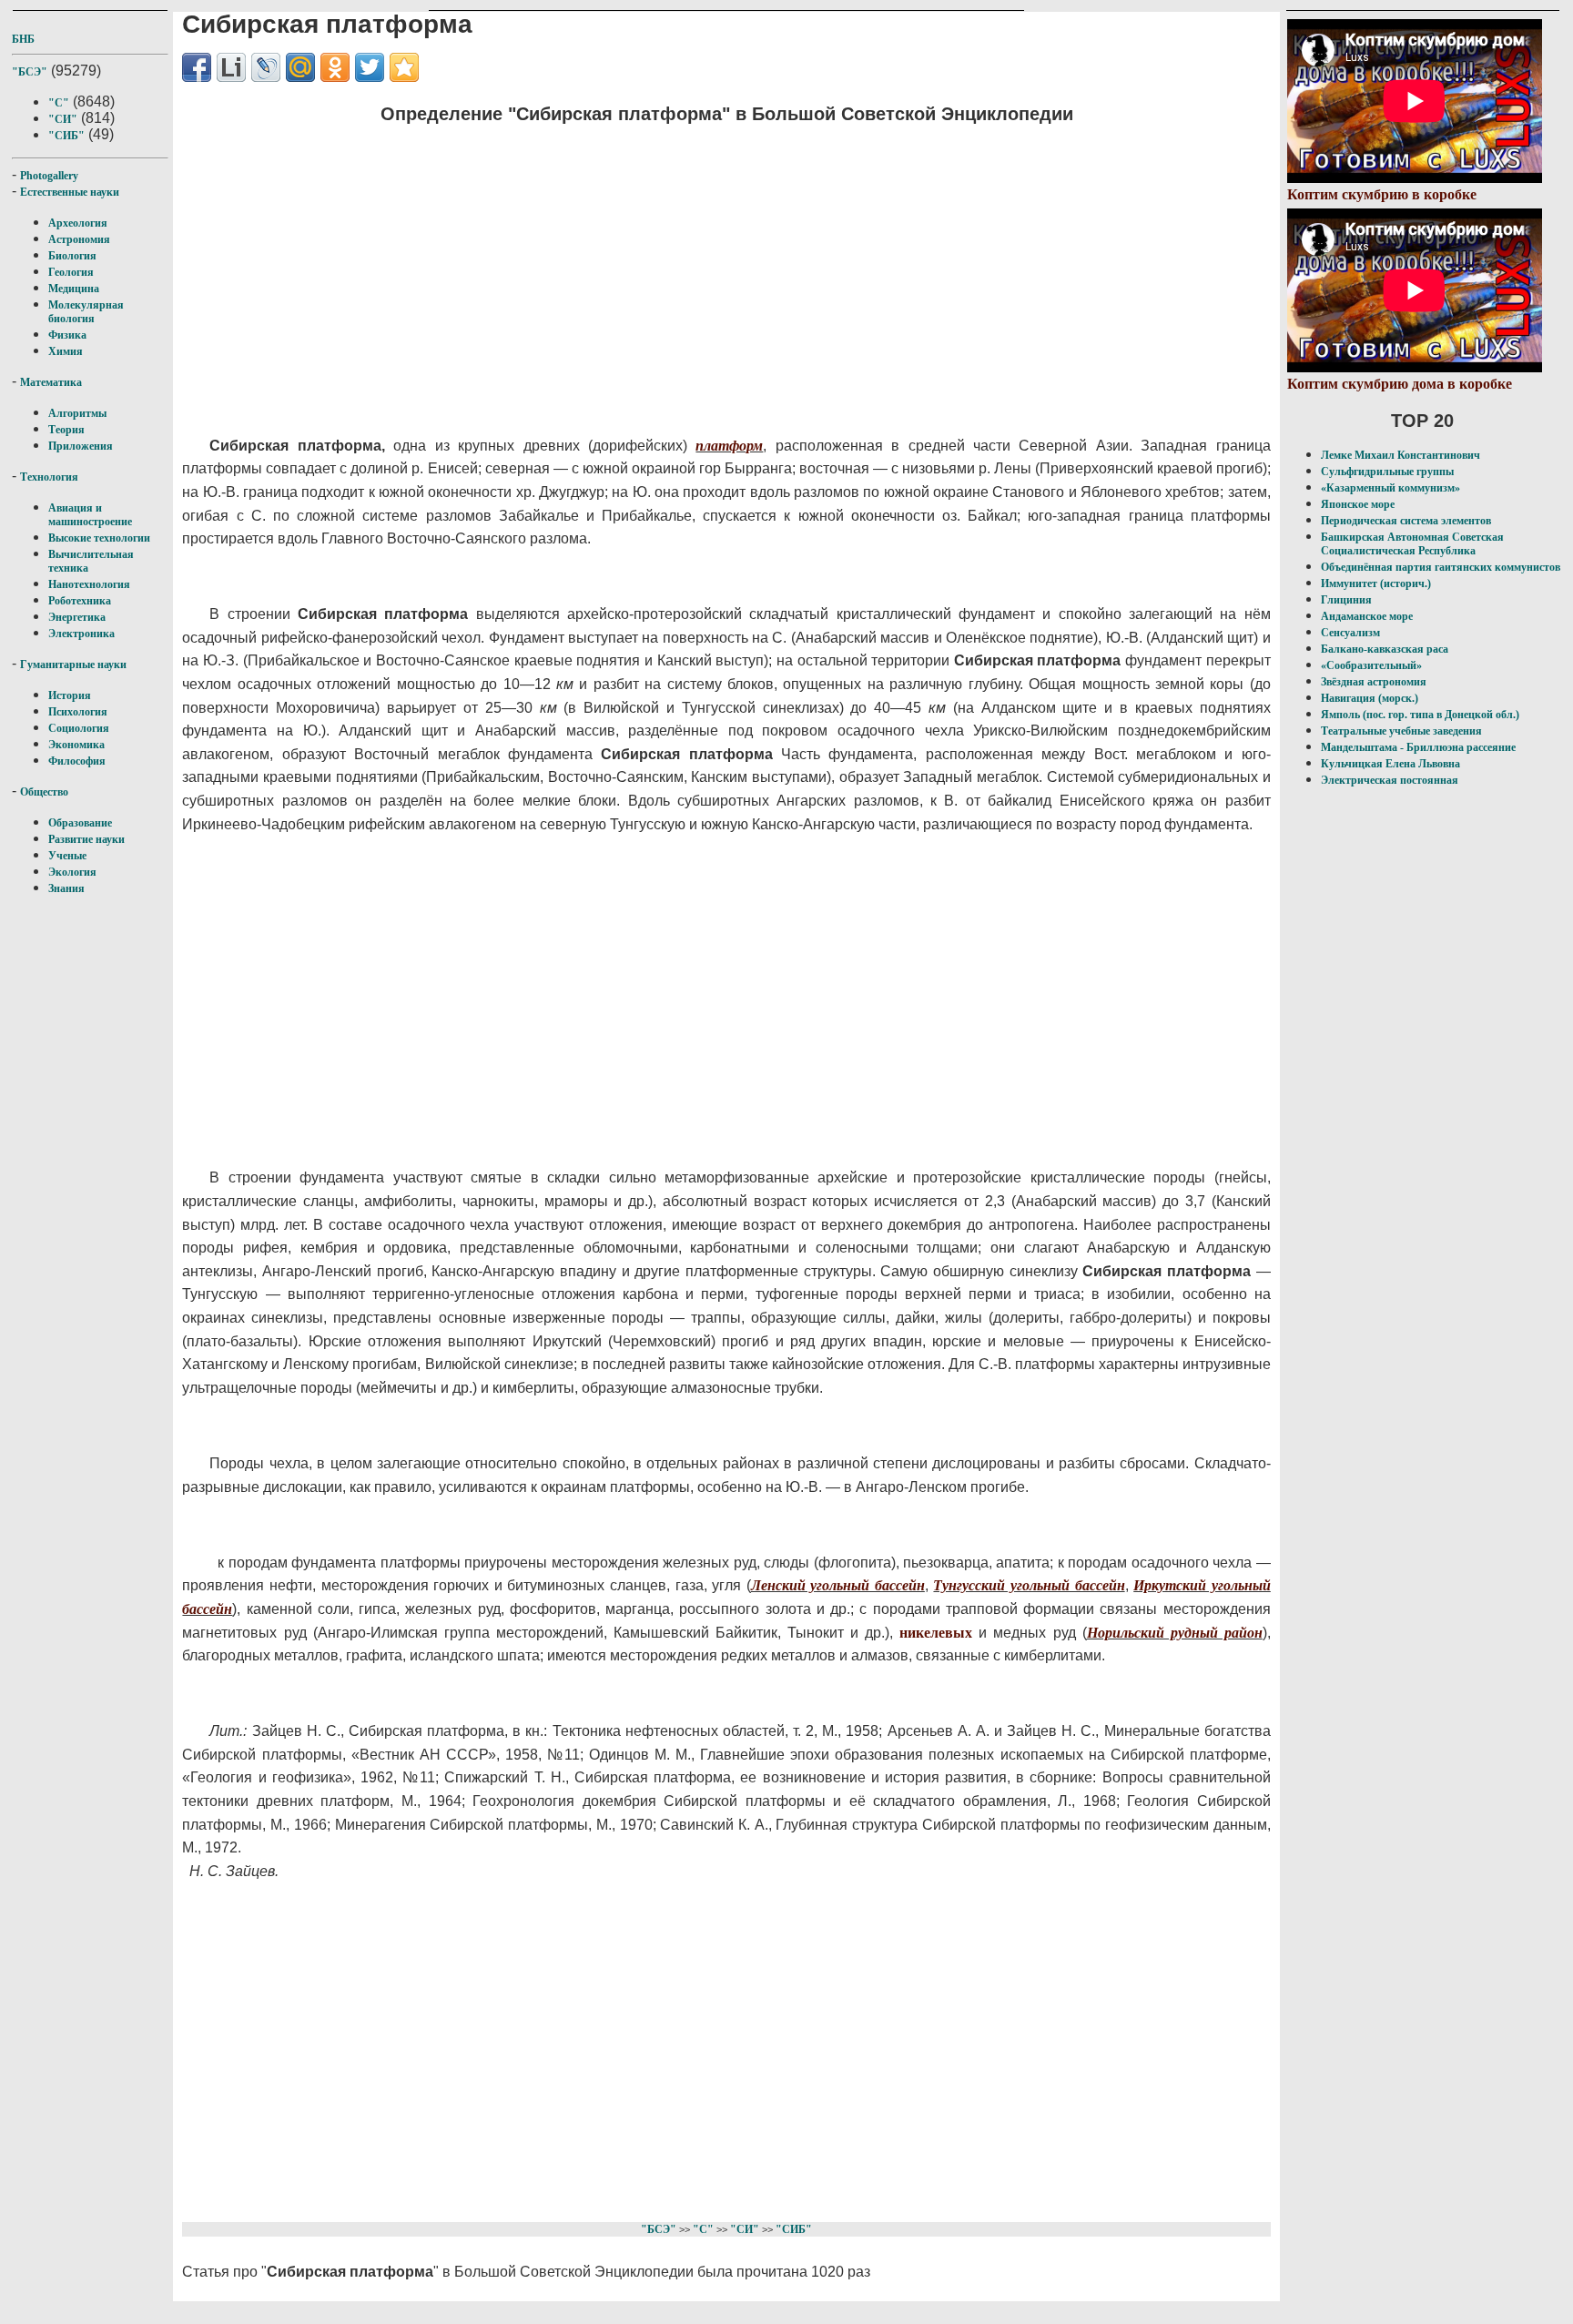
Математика (51, 382)
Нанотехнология (89, 584)
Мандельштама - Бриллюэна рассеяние (1418, 747)
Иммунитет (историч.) (1376, 584)
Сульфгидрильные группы (1387, 472)
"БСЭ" (30, 72)
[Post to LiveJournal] (266, 67)
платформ (729, 446)
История (70, 695)
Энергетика (77, 617)
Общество (44, 792)
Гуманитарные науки (73, 665)
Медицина (74, 289)
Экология (72, 872)
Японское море (1358, 504)
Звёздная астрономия (1374, 682)
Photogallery (49, 176)
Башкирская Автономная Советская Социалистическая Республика (1412, 544)
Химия (66, 351)
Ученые (67, 856)
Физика (67, 335)
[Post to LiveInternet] (231, 67)
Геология (71, 272)
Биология (72, 256)
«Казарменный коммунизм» (1390, 488)
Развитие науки (86, 839)
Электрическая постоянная (1390, 780)
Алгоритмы (77, 413)
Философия (77, 761)
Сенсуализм (1350, 633)
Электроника (81, 634)
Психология (78, 712)
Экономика (76, 745)
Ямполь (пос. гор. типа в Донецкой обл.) (1420, 715)
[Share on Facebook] (197, 67)
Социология (79, 728)
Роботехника (80, 601)
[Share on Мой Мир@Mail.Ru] (300, 67)
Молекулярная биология (86, 312)
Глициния (1346, 600)
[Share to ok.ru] (335, 67)
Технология (49, 477)
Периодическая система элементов (1406, 521)
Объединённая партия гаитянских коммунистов (1441, 567)
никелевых (936, 1633)
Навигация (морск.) (1370, 698)
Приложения (81, 446)
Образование (80, 823)
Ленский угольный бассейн (838, 1585)
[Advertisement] (624, 269)
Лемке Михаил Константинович (1400, 455)
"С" (59, 103)
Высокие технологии (99, 538)
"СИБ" (66, 136)
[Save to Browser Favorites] (404, 67)
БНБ (23, 39)
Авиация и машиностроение (90, 515)
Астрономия (79, 239)
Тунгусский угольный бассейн (1029, 1585)
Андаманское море (1367, 616)
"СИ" (63, 119)
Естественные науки (70, 192)
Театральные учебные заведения (1401, 731)
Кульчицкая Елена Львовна (1390, 764)
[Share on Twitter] (370, 67)
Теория (66, 430)
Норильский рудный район (1175, 1633)
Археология (78, 223)
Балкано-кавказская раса (1385, 649)
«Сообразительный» (1371, 665)
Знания (66, 888)
